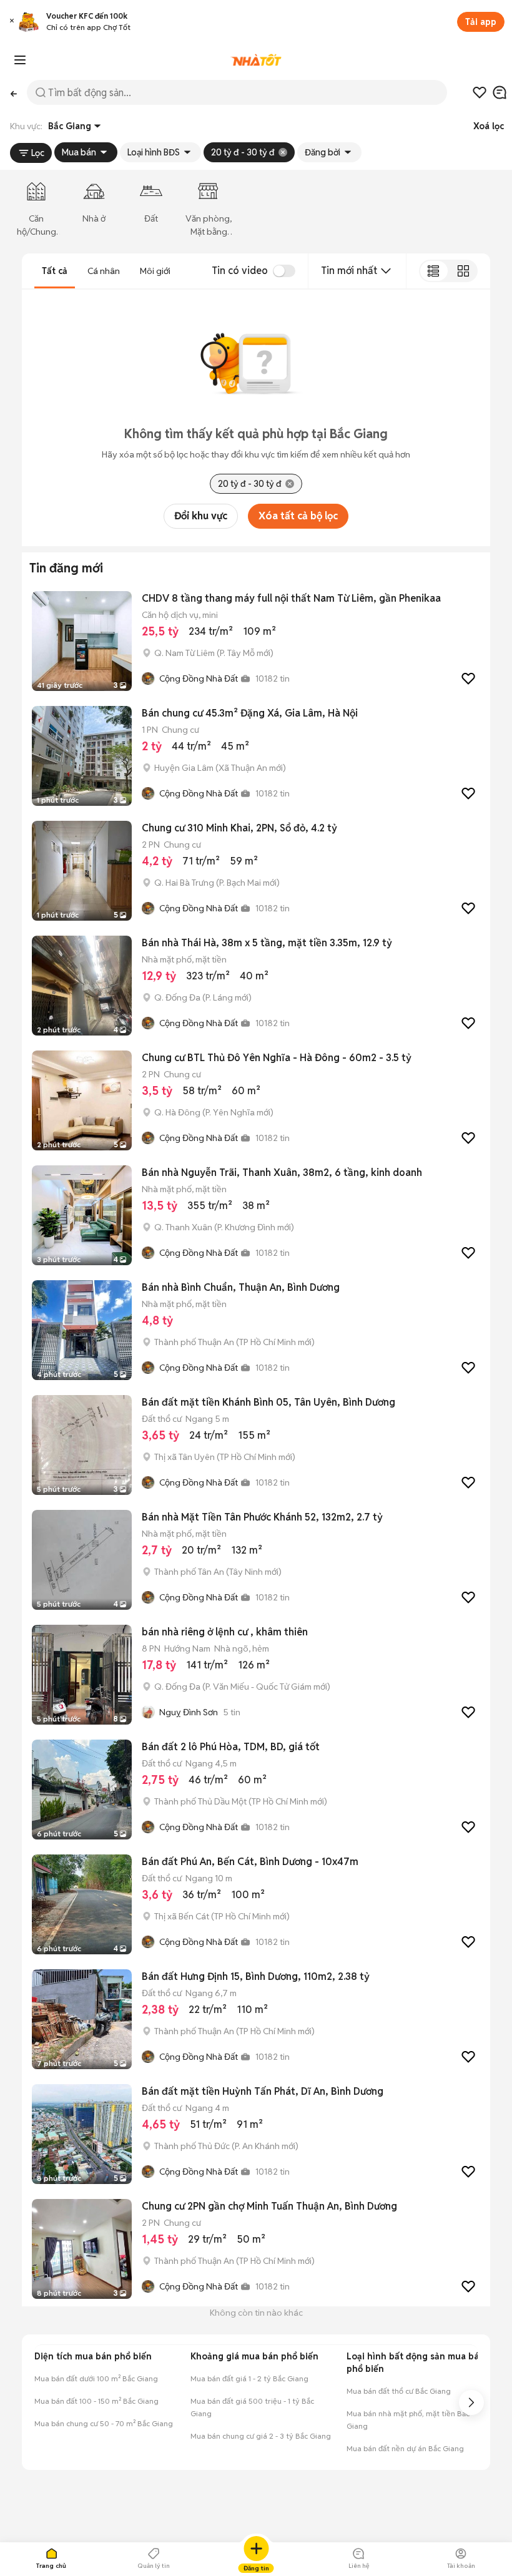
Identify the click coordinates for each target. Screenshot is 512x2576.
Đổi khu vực (201, 516)
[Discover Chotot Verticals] (20, 60)
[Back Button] (13, 92)
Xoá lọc (489, 126)
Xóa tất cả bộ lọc (298, 516)
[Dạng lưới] (463, 271)
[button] (12, 22)
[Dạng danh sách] (434, 271)
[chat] (500, 92)
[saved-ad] (480, 92)
